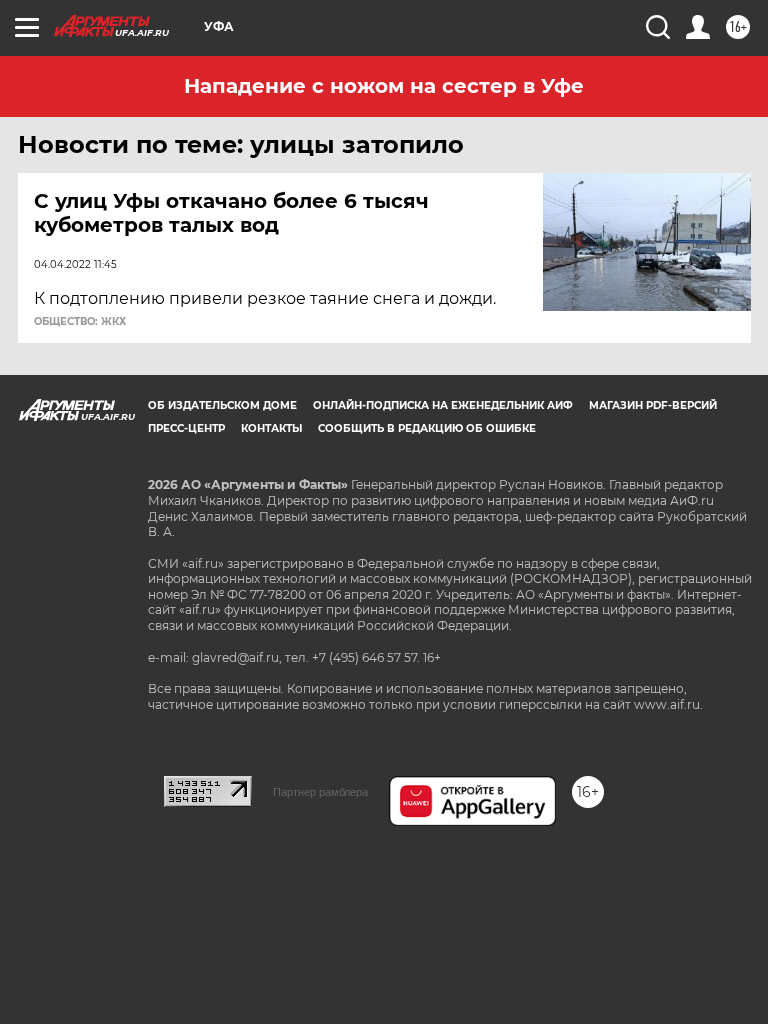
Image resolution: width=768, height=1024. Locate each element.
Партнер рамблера (320, 792)
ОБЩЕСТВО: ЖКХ (80, 322)
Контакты (271, 428)
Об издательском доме (222, 405)
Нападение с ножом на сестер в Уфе (384, 86)
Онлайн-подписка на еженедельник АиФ (443, 405)
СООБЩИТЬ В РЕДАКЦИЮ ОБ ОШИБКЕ (427, 428)
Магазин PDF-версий (653, 405)
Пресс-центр (186, 428)
